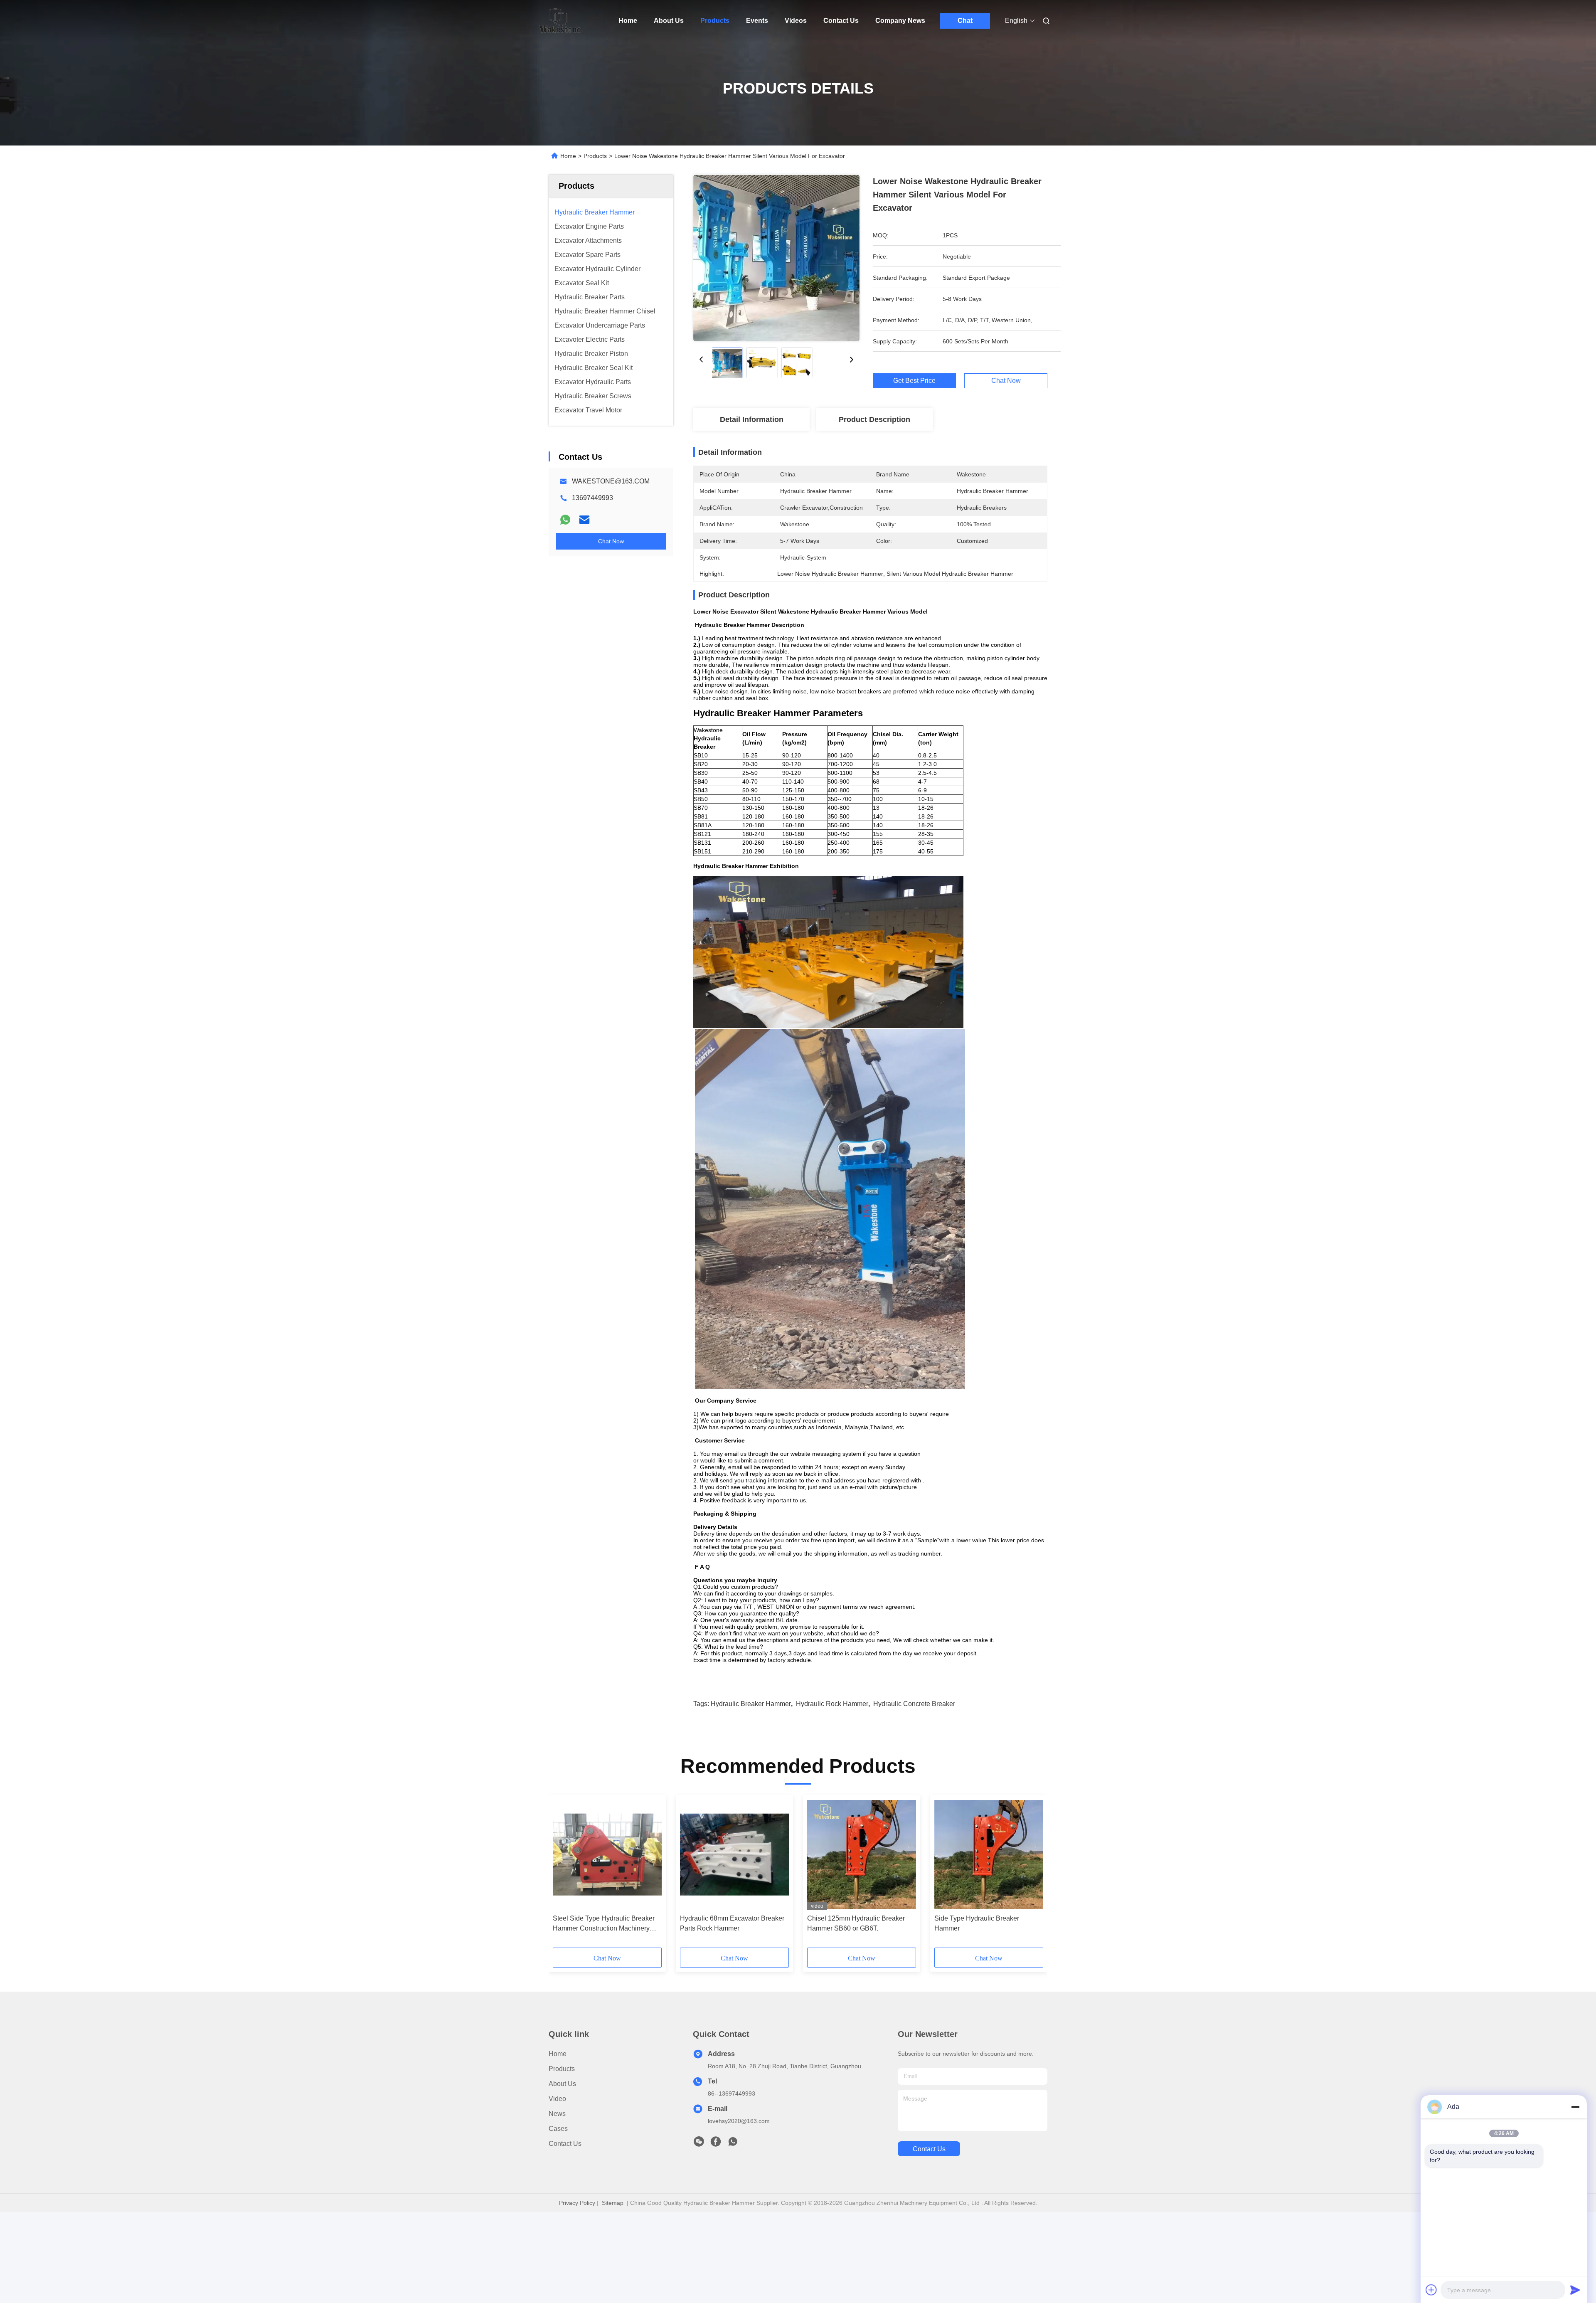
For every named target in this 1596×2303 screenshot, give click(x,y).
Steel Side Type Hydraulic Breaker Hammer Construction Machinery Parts (604, 1924)
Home (628, 21)
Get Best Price (914, 381)
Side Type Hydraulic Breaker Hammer (977, 1923)
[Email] (584, 520)
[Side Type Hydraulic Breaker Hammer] (989, 1854)
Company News (900, 21)
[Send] (1575, 2290)
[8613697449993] (733, 2144)
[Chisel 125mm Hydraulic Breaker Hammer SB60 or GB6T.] (862, 1854)
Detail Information (752, 419)
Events (757, 21)
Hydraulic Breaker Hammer (751, 1704)
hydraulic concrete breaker (914, 1704)
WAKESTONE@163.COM (611, 481)
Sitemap (613, 2203)
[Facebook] (716, 2144)
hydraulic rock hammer (832, 1704)
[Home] (560, 21)
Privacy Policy (577, 2203)
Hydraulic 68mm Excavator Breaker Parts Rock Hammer (732, 1923)
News (557, 2114)
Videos (796, 21)
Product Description (874, 419)
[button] (564, 1874)
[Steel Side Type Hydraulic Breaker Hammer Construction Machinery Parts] (607, 1854)
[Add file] (1431, 2290)
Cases (558, 2129)
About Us (669, 21)
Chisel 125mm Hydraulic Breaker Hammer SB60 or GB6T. (856, 1923)
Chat (965, 21)
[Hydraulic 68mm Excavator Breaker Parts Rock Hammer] (734, 1854)
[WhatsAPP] (565, 520)
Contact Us (841, 21)
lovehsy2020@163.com (739, 2121)
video (557, 2099)
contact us (929, 2149)
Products (715, 21)
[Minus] (1575, 2107)
